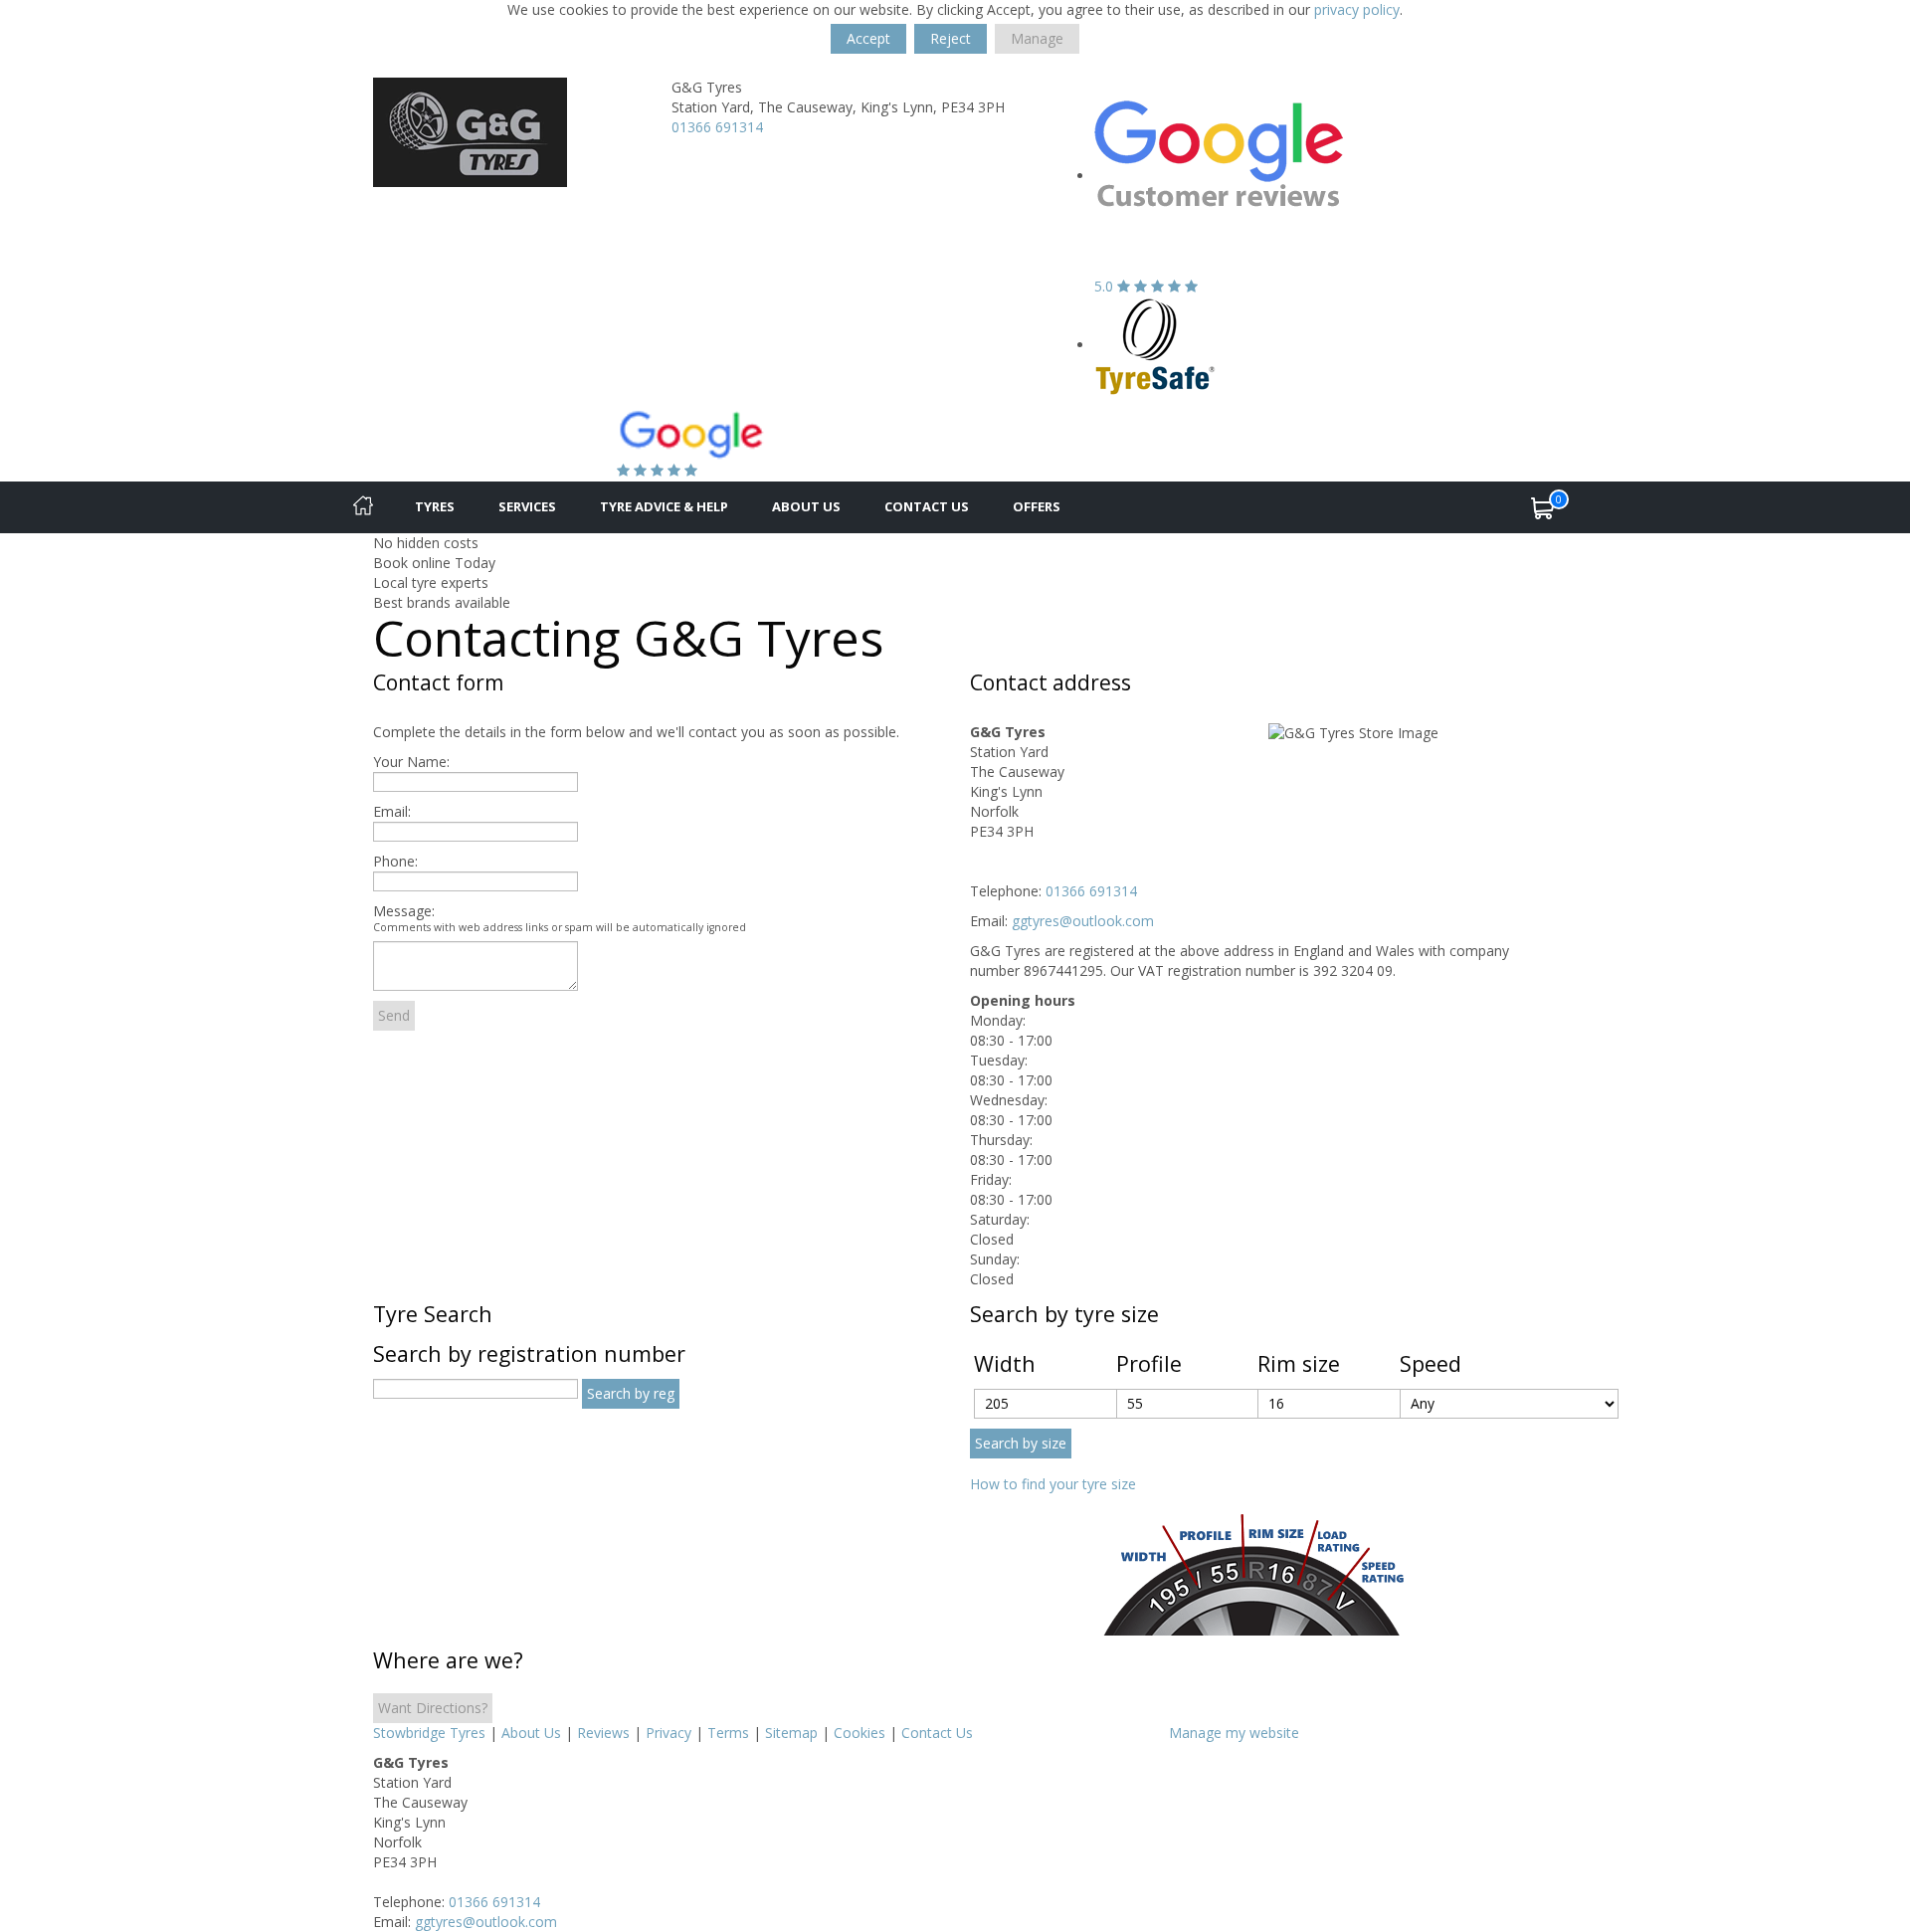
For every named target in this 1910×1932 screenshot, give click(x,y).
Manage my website (1234, 1733)
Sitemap (791, 1733)
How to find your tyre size (1053, 1484)
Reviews (603, 1733)
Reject (951, 38)
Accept (868, 38)
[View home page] (470, 131)
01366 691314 (717, 127)
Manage (1037, 38)
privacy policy (1357, 9)
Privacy (668, 1733)
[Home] (363, 507)
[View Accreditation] (1155, 345)
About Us (806, 506)
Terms (728, 1733)
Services (527, 506)
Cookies (859, 1733)
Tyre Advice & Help (664, 506)
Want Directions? (433, 1708)
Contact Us (927, 506)
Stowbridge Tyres (429, 1733)
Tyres (435, 506)
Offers (1037, 506)
